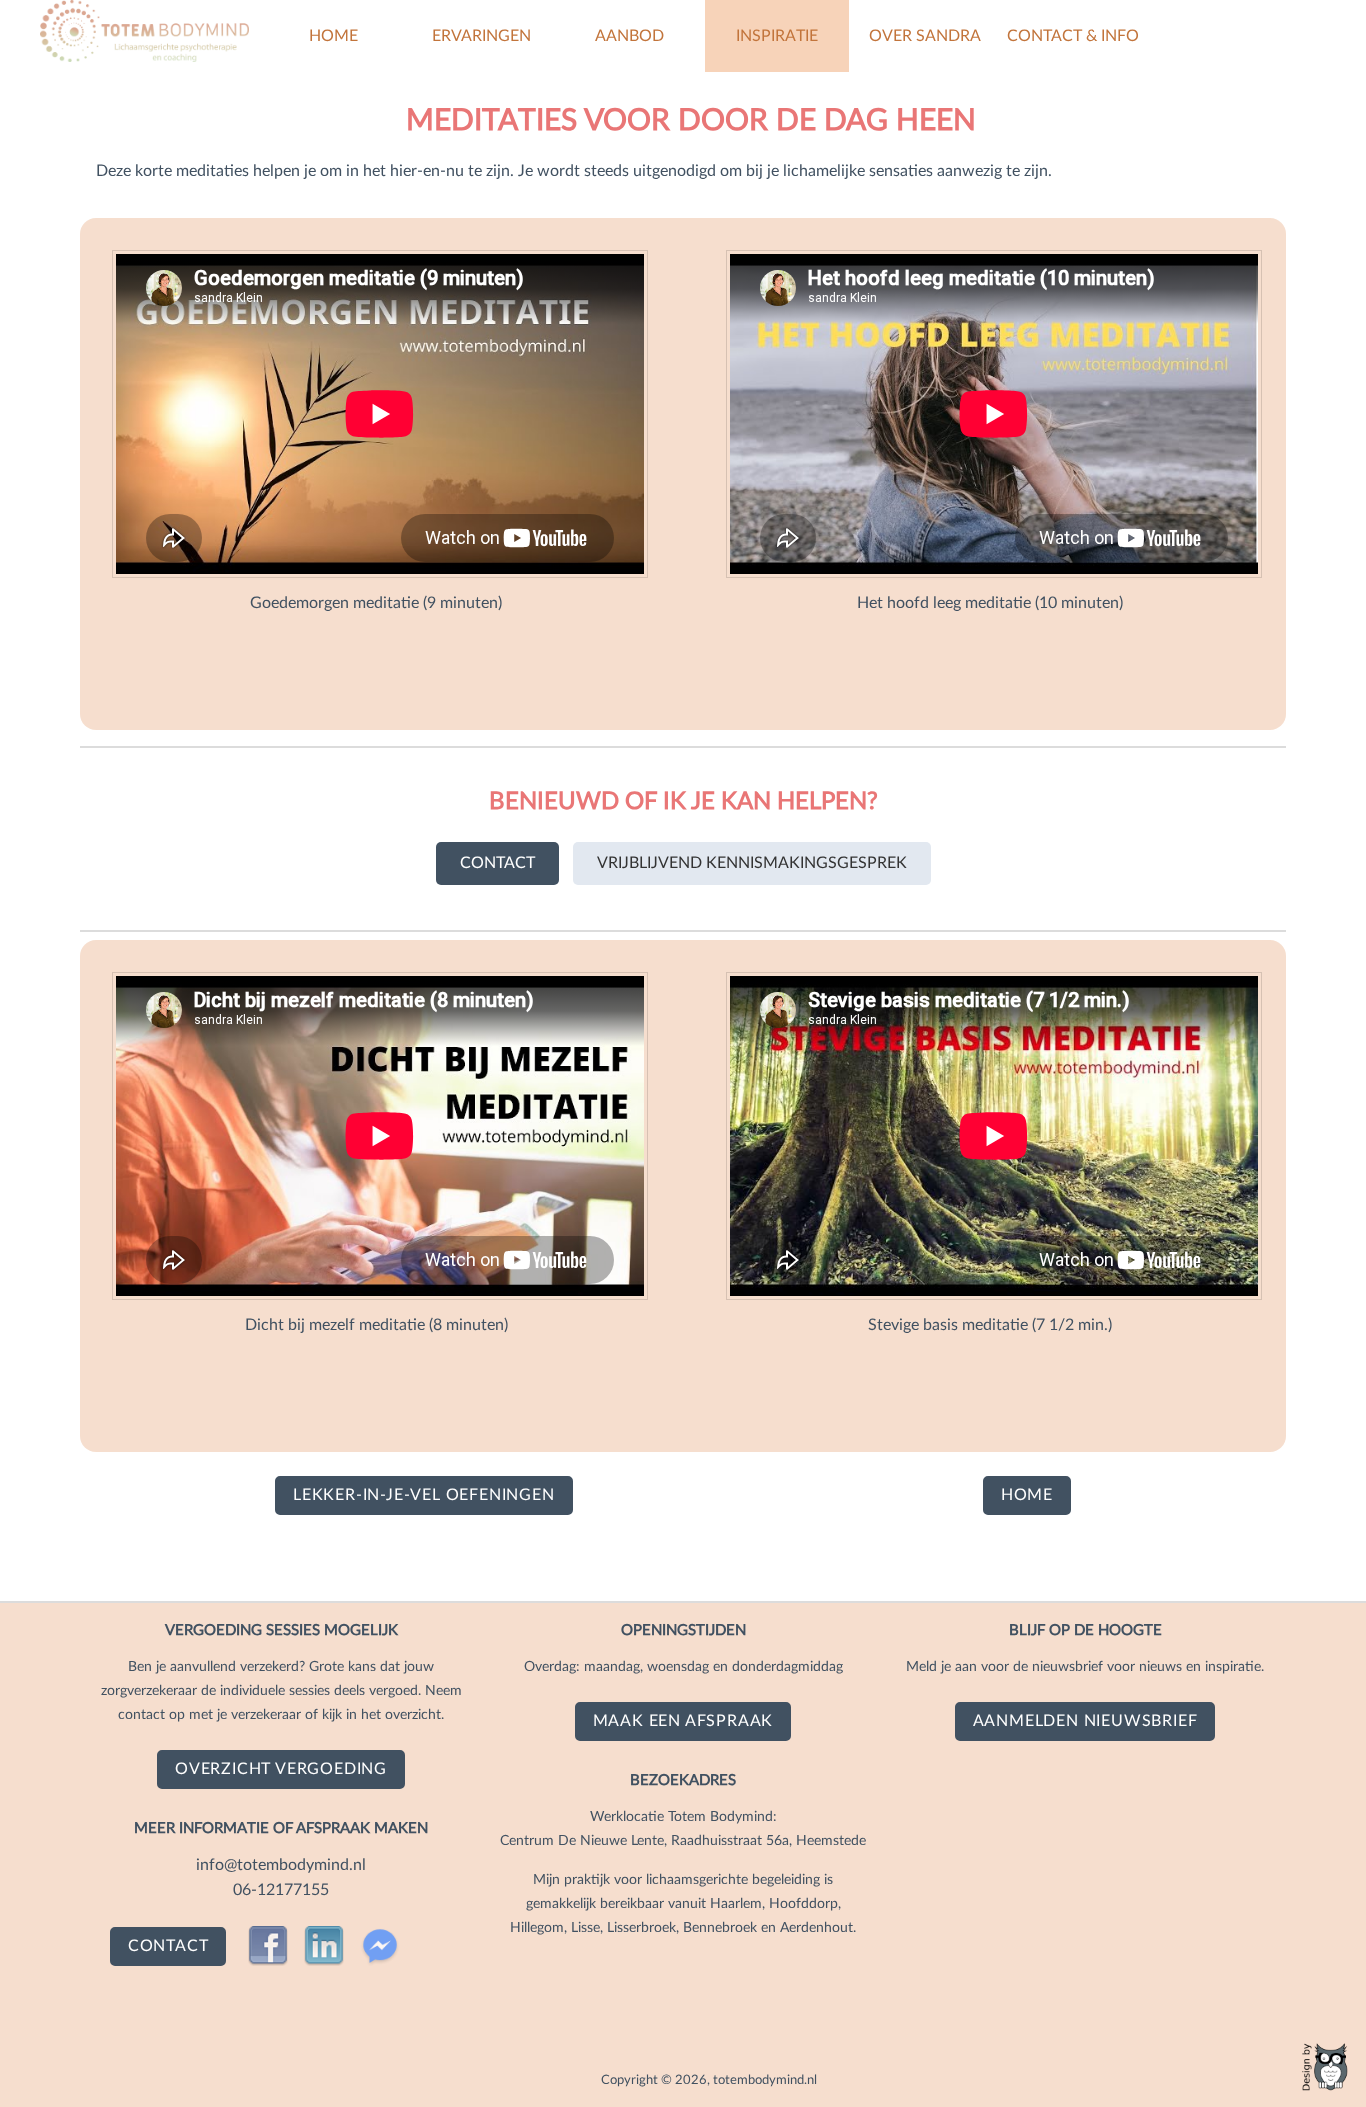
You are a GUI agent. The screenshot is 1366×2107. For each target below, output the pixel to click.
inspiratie (777, 36)
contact (497, 863)
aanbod (629, 36)
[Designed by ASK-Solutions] (1326, 2067)
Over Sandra (925, 36)
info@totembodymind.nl (281, 1865)
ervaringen (481, 36)
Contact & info (1073, 36)
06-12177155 (281, 1890)
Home (333, 36)
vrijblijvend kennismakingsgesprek (752, 863)
